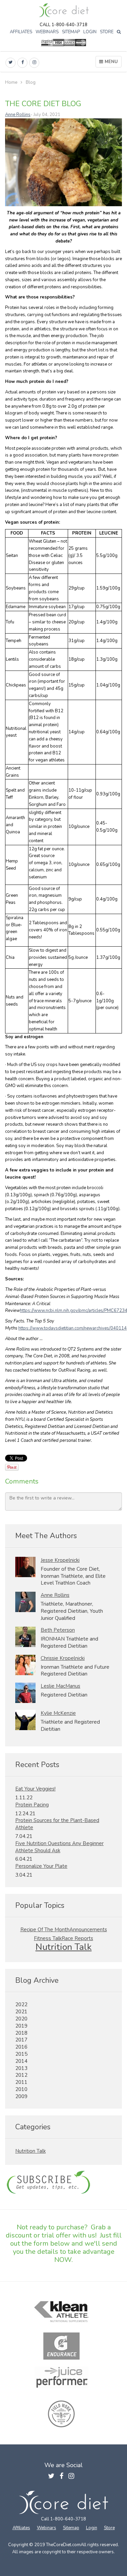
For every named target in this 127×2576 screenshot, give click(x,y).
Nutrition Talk (64, 1947)
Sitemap (71, 32)
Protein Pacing (32, 1805)
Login (90, 32)
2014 (21, 2061)
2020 (21, 2019)
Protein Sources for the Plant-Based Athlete (57, 1824)
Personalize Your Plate (41, 1866)
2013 (21, 2068)
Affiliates (21, 32)
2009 (21, 2096)
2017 (21, 2040)
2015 (21, 2054)
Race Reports (77, 1938)
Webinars (47, 32)
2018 (21, 2033)
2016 (21, 2047)
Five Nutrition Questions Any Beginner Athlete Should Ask (59, 1847)
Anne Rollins (18, 115)
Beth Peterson (58, 1630)
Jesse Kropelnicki (60, 1560)
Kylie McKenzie (58, 1713)
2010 (21, 2089)
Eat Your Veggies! (35, 1789)
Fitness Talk (48, 1938)
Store (107, 32)
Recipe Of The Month (45, 1930)
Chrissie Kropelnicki (63, 1658)
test (63, 2183)
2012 (21, 2075)
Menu (111, 62)
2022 (21, 2004)
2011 (21, 2082)
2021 (21, 2012)
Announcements (88, 1930)
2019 (21, 2026)
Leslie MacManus (60, 1686)
